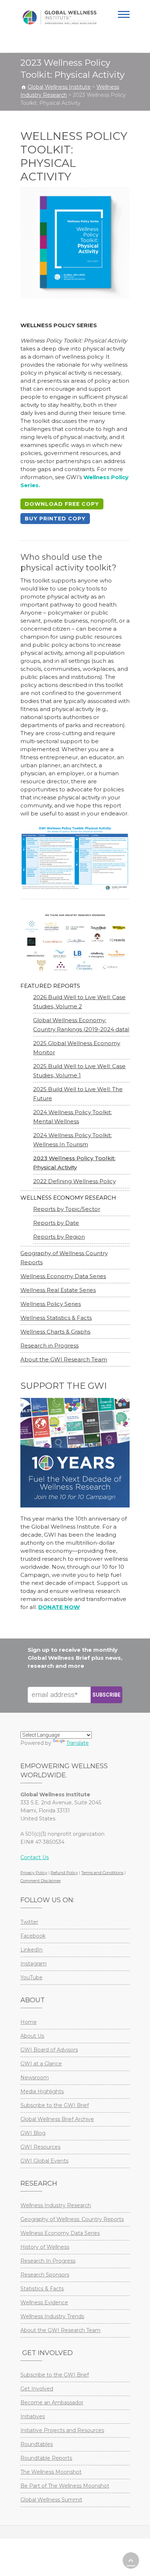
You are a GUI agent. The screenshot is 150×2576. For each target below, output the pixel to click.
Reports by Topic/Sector (67, 1209)
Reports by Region (59, 1237)
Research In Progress (48, 2261)
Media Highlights (42, 2091)
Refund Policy (64, 1873)
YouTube (31, 1977)
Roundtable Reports (46, 2458)
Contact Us (35, 1857)
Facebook (33, 1936)
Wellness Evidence (44, 2302)
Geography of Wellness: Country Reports (72, 2219)
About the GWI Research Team (64, 1359)
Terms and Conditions (102, 1873)
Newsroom (35, 2078)
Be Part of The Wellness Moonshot (65, 2486)
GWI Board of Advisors (49, 2050)
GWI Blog (33, 2133)
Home (29, 2022)
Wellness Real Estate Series (58, 1290)
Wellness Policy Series (51, 1304)
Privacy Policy (34, 1873)
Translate (78, 1743)
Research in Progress (50, 1346)
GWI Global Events (44, 2161)
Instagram (33, 1964)
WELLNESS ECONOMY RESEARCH (68, 1198)
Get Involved (37, 2389)
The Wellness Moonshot (51, 2472)
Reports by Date (56, 1223)
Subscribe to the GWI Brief (55, 2105)
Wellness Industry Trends (52, 2316)
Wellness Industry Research (56, 2205)
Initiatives (33, 2416)
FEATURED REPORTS (50, 986)
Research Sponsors (45, 2275)
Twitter (29, 1922)
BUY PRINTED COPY (55, 519)
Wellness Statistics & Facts (56, 1318)
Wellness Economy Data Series (63, 1276)
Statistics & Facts (42, 2289)
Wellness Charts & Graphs (55, 1332)
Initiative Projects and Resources (62, 2430)
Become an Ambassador (52, 2403)
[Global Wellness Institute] (60, 18)
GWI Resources (40, 2147)
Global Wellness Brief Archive (57, 2119)
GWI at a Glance (41, 2064)
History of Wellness (45, 2247)
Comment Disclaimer (41, 1881)
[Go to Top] (131, 2560)
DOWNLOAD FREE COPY (62, 504)
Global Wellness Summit (51, 2500)
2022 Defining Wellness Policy (74, 1181)
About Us (32, 2036)
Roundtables (37, 2444)
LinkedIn (31, 1950)
